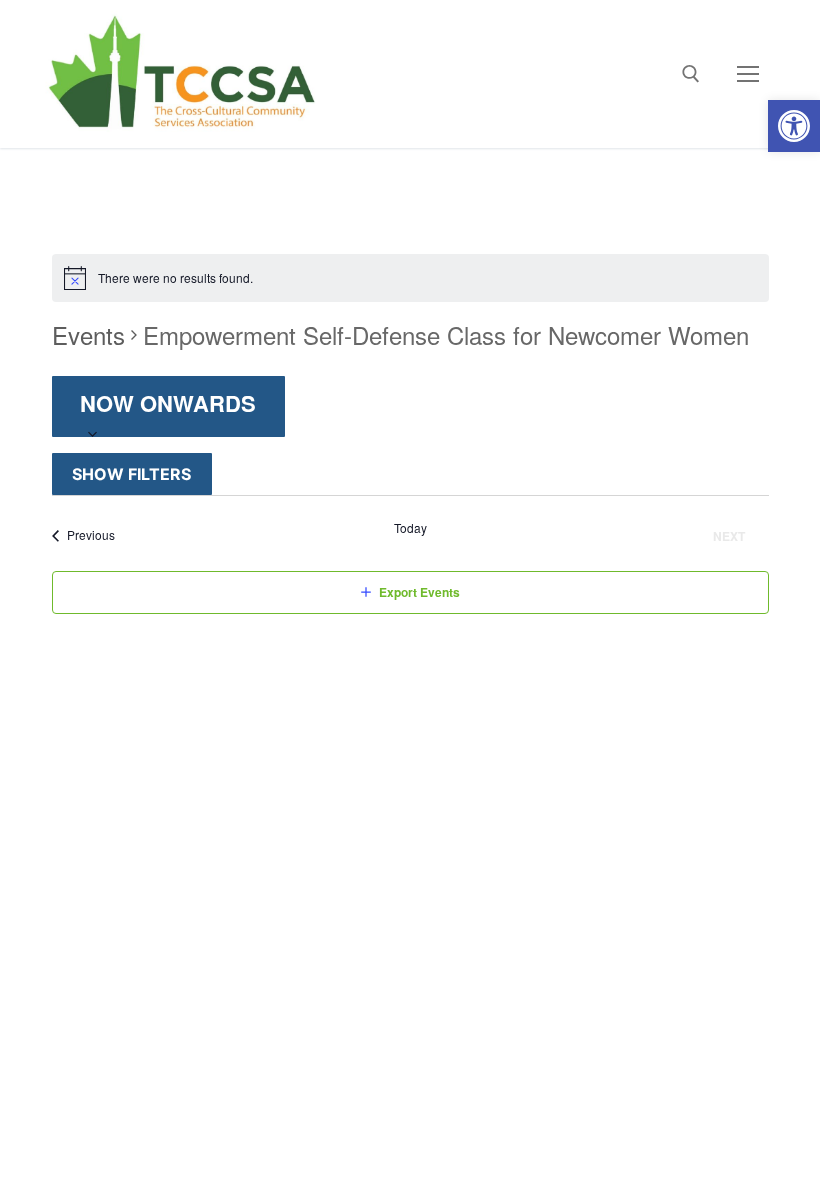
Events (88, 335)
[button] (794, 126)
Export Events (419, 592)
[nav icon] (748, 74)
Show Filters (131, 474)
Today (410, 528)
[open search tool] (691, 74)
